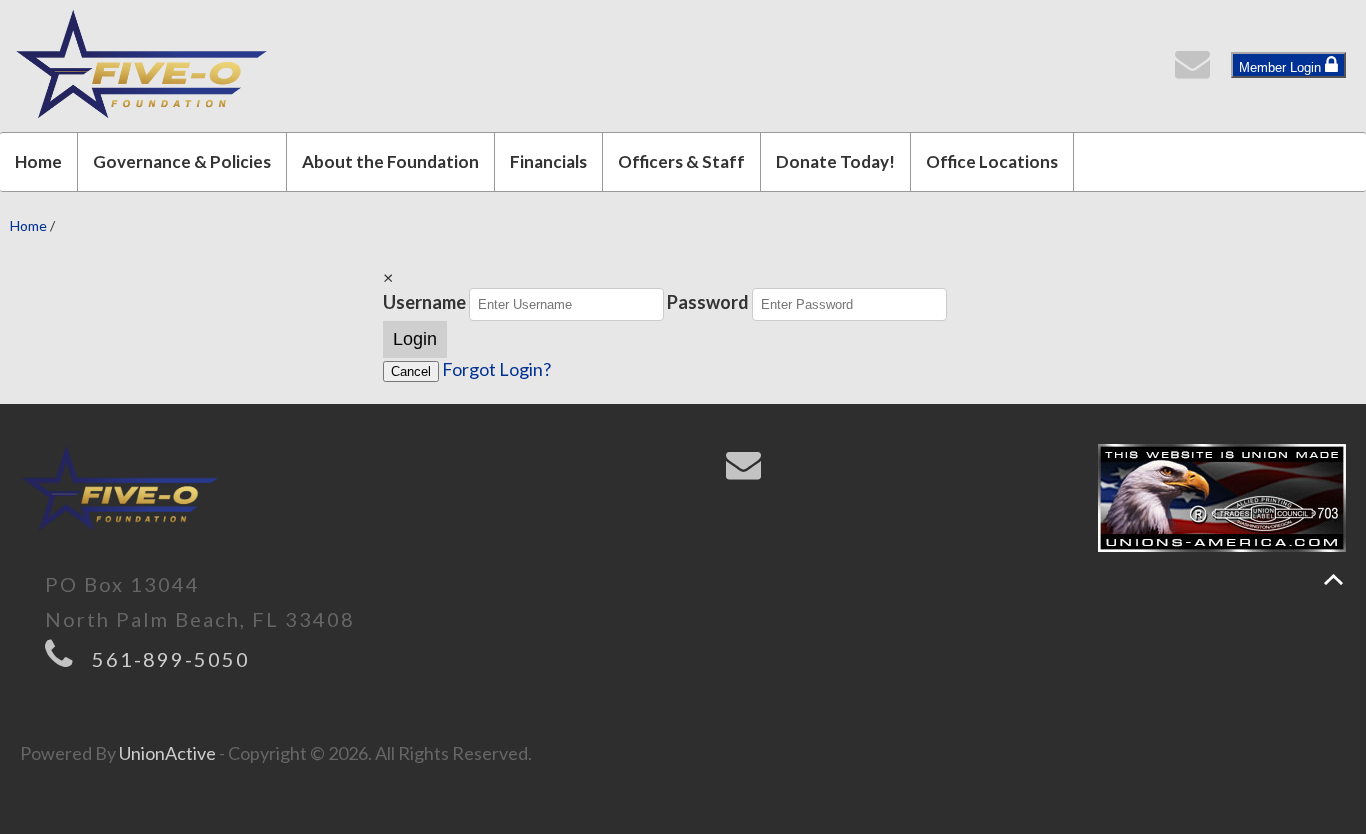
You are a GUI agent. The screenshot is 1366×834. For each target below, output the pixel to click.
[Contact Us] (1197, 69)
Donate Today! (835, 161)
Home (38, 161)
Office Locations (992, 161)
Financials (548, 161)
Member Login (1282, 67)
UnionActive (167, 753)
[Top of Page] (1333, 579)
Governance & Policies (182, 161)
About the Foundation (390, 161)
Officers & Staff (681, 161)
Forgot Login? (496, 369)
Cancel (411, 371)
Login (415, 339)
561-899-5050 (171, 659)
